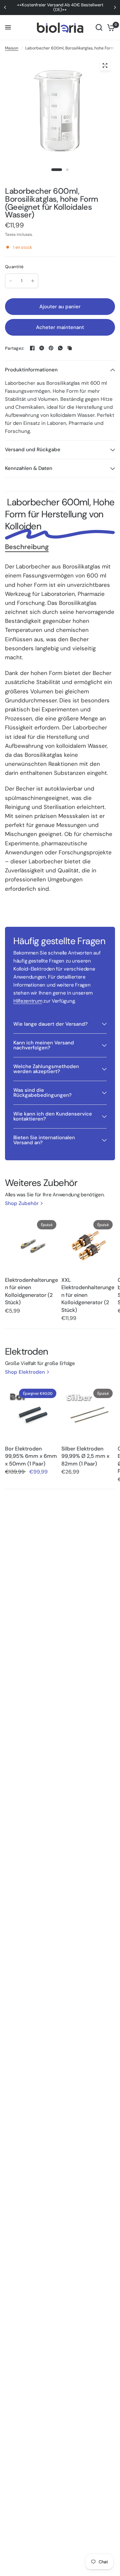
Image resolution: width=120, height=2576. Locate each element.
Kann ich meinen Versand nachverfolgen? (44, 1045)
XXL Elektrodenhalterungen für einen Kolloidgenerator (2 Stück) (88, 1295)
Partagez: (15, 348)
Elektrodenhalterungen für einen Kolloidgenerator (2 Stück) (31, 1291)
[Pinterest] (51, 348)
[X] (42, 348)
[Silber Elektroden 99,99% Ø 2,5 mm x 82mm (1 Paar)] (88, 1413)
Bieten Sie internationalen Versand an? (44, 1140)
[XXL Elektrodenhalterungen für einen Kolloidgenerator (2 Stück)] (88, 1245)
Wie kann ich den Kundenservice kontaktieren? (53, 1116)
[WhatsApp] (60, 348)
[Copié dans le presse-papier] (70, 348)
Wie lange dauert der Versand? (50, 1024)
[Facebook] (32, 348)
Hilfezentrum (28, 1001)
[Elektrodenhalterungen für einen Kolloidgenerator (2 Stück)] (32, 1245)
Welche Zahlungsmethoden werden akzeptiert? (46, 1069)
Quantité (14, 267)
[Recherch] (99, 28)
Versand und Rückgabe (33, 450)
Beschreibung (27, 547)
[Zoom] (105, 65)
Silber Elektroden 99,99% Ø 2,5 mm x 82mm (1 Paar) (85, 1456)
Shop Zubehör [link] (22, 1204)
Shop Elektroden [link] (25, 1372)
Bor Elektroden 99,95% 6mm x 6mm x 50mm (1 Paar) (31, 1456)
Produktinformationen (31, 370)
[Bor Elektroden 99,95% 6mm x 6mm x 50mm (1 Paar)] (32, 1413)
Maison (12, 48)
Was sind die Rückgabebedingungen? (42, 1093)
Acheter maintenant (60, 327)
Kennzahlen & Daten (29, 468)
